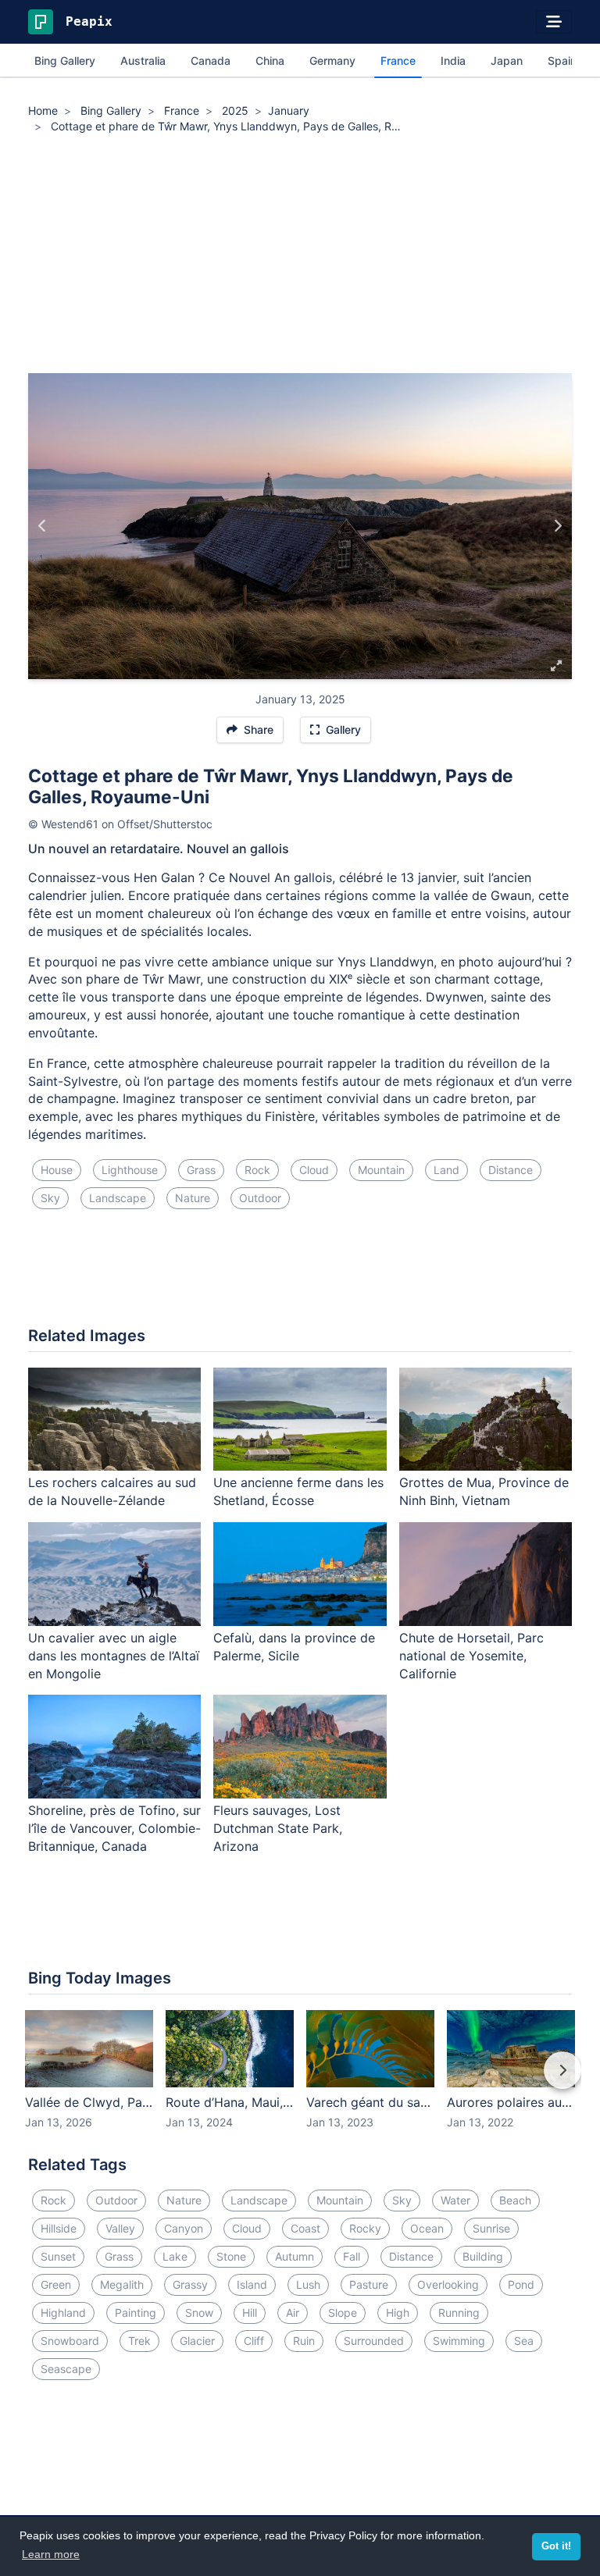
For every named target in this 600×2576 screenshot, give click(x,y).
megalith (122, 2284)
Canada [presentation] (211, 60)
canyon (184, 2228)
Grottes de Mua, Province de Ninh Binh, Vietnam (484, 1491)
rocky (365, 2228)
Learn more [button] (51, 2554)
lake (175, 2256)
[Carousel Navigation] (300, 2081)
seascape (66, 2369)
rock (257, 1170)
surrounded (374, 2341)
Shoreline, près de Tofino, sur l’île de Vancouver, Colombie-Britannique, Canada (114, 1828)
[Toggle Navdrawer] (554, 22)
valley (120, 2228)
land (446, 1170)
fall (352, 2256)
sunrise (491, 2228)
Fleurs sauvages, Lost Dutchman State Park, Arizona (278, 1828)
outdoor (260, 1198)
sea (524, 2341)
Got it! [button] (556, 2546)
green (56, 2284)
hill (250, 2313)
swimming (459, 2341)
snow (199, 2313)
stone (231, 2256)
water (455, 2200)
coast (305, 2228)
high (398, 2313)
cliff (254, 2341)
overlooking (448, 2284)
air (293, 2313)
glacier (197, 2341)
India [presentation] (453, 60)
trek (139, 2341)
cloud (314, 1170)
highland (63, 2313)
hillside (59, 2228)
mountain (381, 1170)
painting (136, 2313)
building (483, 2256)
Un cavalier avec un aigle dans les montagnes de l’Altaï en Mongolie (114, 1656)
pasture (369, 2284)
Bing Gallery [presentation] (65, 60)
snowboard (70, 2341)
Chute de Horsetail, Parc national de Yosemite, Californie (471, 1656)
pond (521, 2284)
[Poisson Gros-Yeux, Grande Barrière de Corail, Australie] (43, 526)
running (459, 2313)
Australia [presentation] (143, 60)
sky (50, 1198)
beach (515, 2200)
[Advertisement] (300, 256)
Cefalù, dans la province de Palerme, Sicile (294, 1647)
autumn (295, 2256)
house (57, 1170)
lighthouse (130, 1170)
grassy (190, 2284)
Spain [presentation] (562, 60)
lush (308, 2284)
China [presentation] (270, 60)
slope (343, 2313)
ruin (304, 2341)
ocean (427, 2228)
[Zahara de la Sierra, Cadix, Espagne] (557, 526)
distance (511, 1170)
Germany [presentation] (332, 60)
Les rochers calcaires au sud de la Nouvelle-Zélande (112, 1491)
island (252, 2284)
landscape (118, 1198)
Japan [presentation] (507, 60)
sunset (58, 2256)
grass (201, 1170)
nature (193, 1198)
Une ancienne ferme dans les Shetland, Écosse (298, 1491)
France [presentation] (398, 60)
